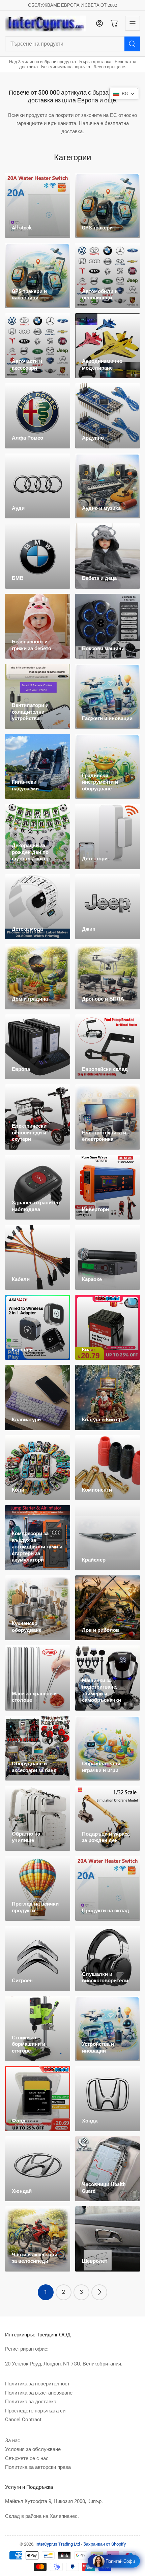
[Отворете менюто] (133, 23)
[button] (124, 94)
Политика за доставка (31, 2402)
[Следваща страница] (99, 2292)
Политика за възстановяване (39, 2393)
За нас (13, 2440)
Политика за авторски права (38, 2467)
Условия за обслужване (33, 2449)
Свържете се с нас (27, 2458)
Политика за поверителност (37, 2384)
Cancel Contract (23, 2420)
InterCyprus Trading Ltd (58, 2544)
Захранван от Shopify (105, 2544)
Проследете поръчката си (35, 2411)
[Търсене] (132, 44)
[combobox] (72, 44)
